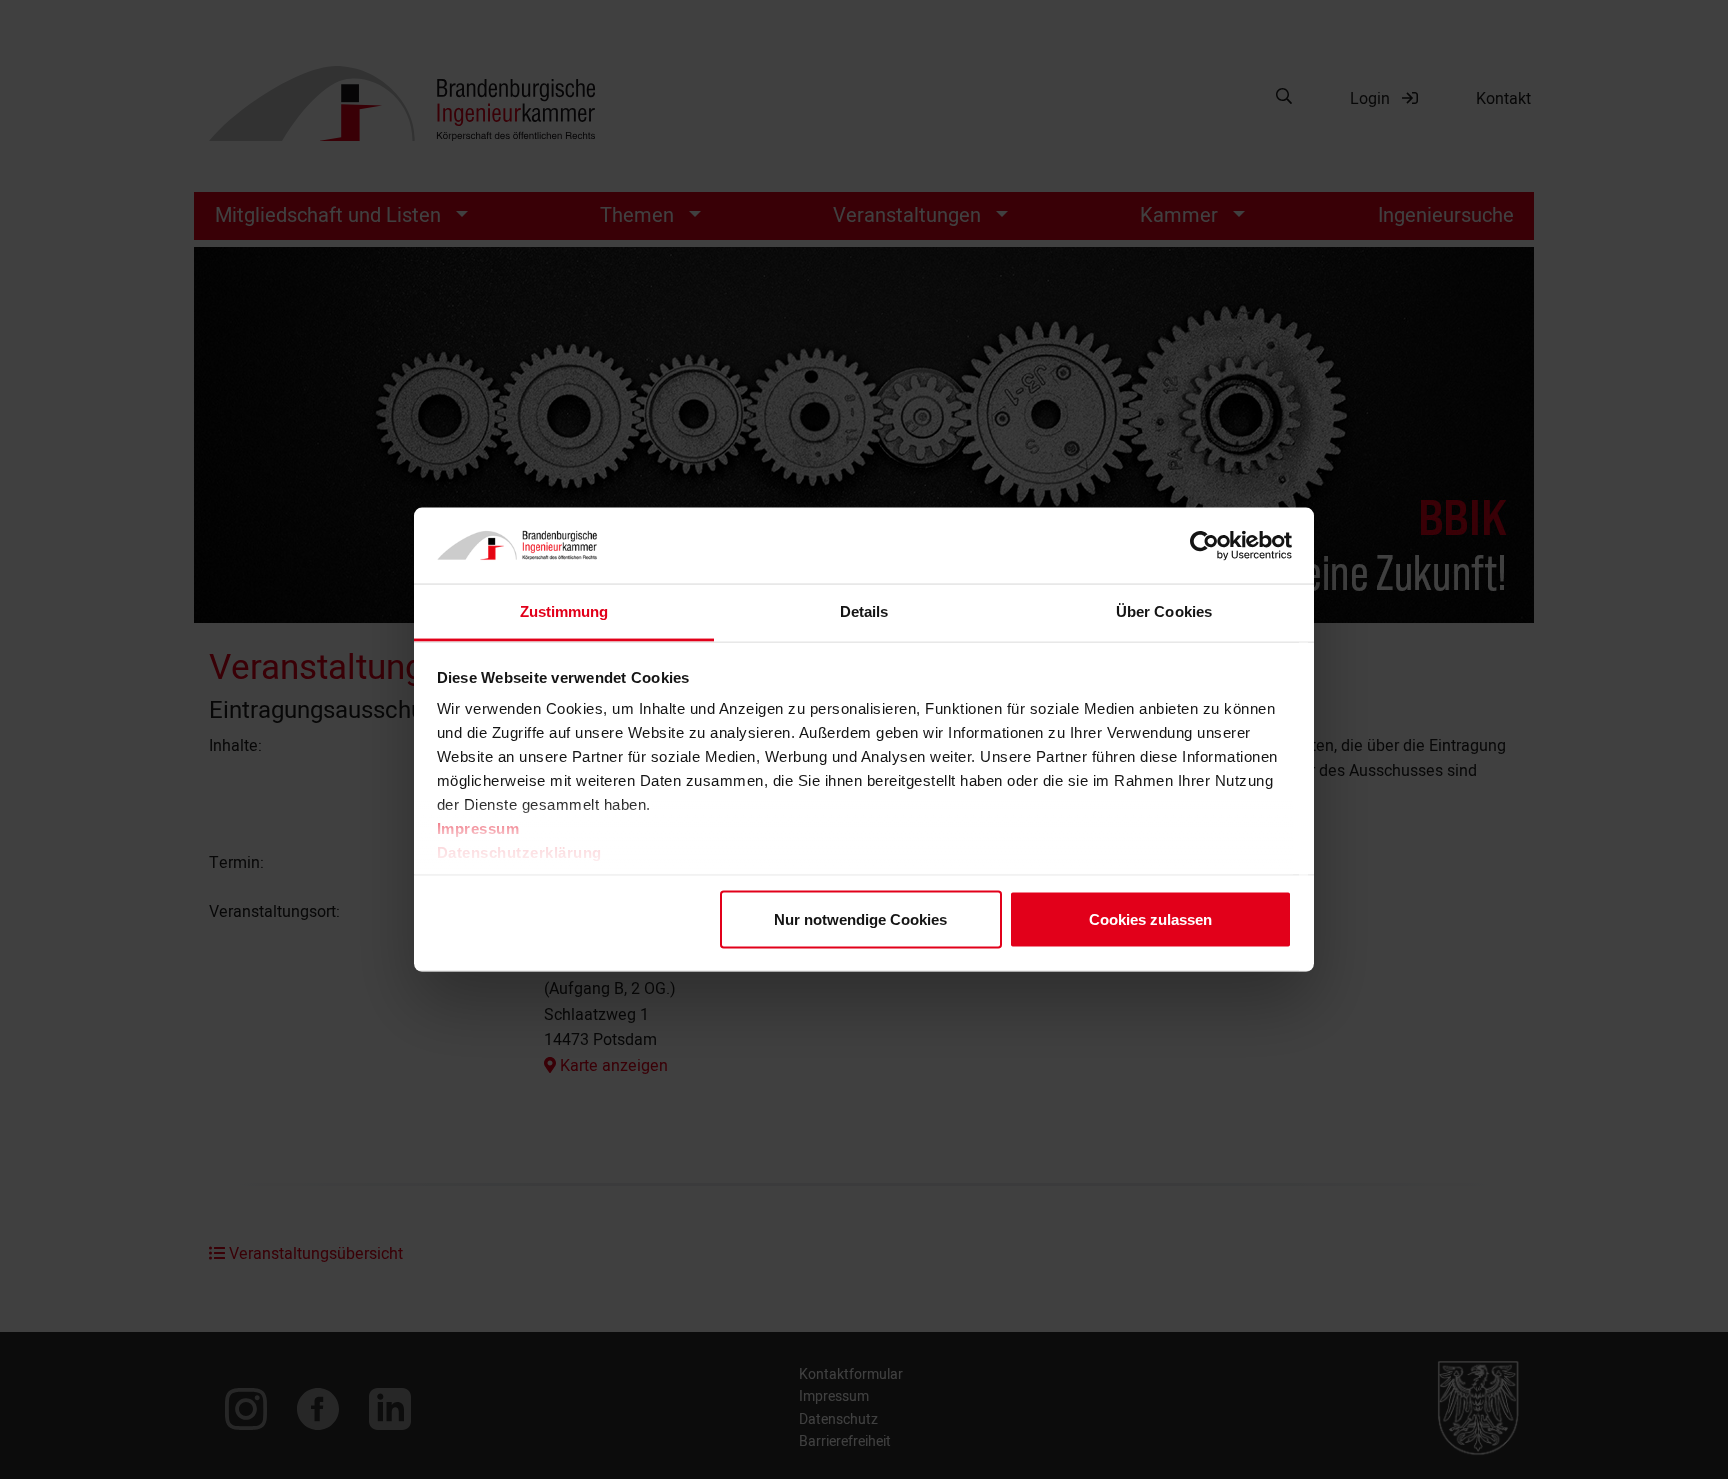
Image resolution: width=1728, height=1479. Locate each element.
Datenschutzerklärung (519, 852)
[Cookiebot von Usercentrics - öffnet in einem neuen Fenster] (1204, 546)
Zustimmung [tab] (564, 611)
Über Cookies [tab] (1164, 611)
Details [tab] (864, 611)
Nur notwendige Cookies (860, 918)
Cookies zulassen (1150, 918)
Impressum (478, 828)
